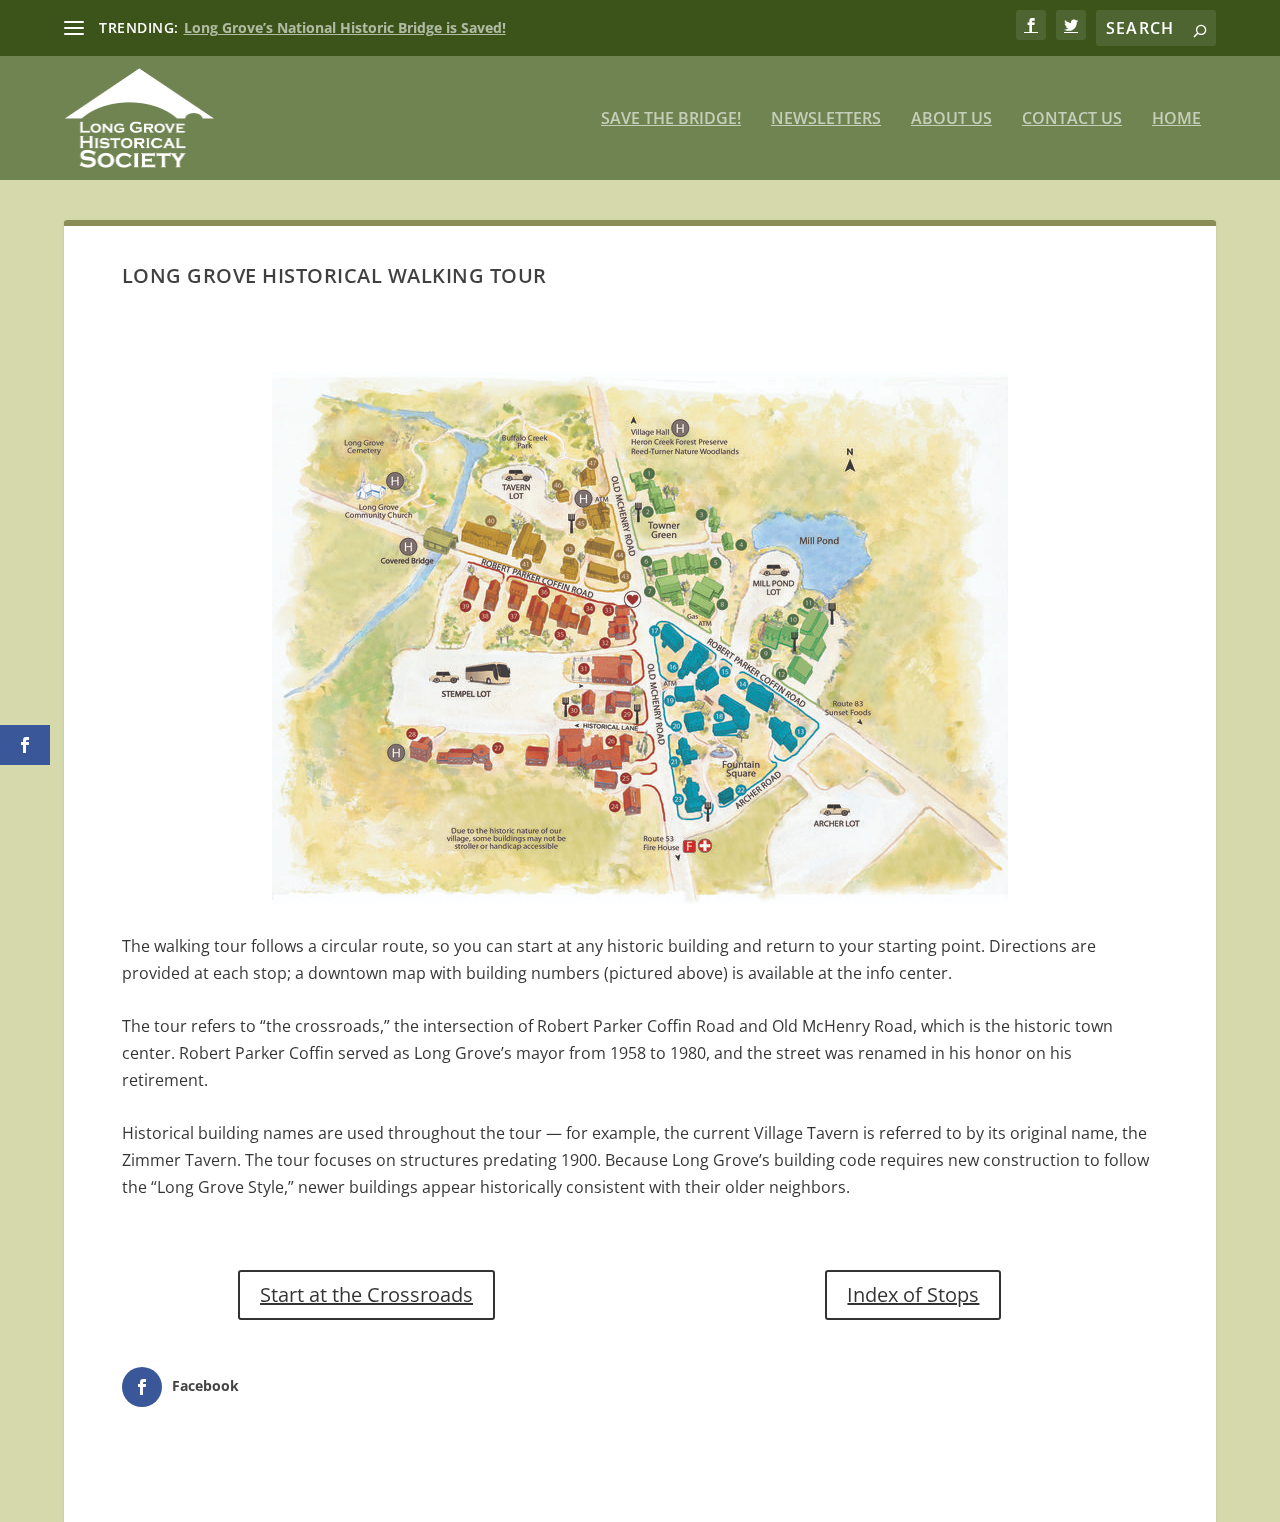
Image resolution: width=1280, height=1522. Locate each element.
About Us (951, 119)
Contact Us (1072, 119)
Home (1176, 119)
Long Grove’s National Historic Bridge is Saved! (345, 27)
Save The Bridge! (671, 119)
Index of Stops (913, 1294)
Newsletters (826, 119)
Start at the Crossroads (366, 1294)
